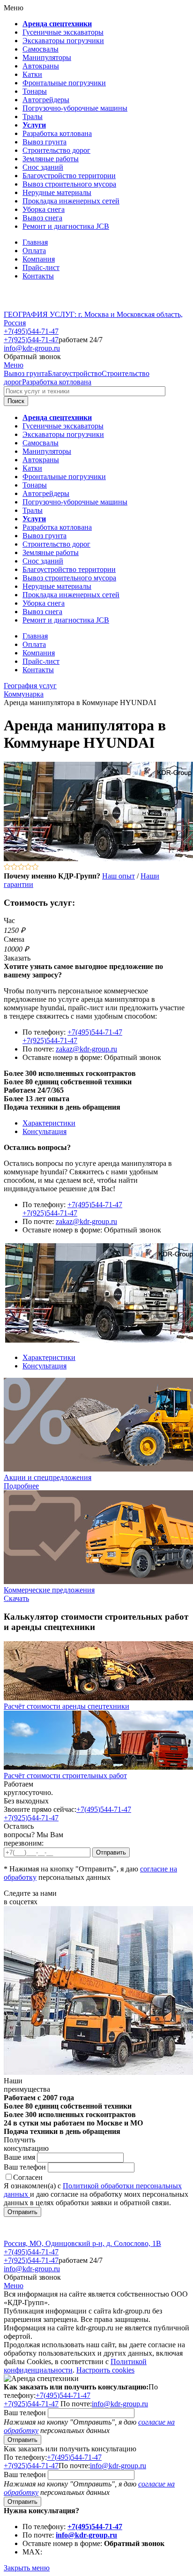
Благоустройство (75, 373)
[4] (28, 867)
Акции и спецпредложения (48, 1477)
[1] (7, 867)
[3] (21, 867)
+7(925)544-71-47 (31, 340)
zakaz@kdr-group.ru (86, 1049)
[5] (35, 867)
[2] (14, 867)
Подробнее (21, 1486)
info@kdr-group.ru (32, 348)
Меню (14, 365)
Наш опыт (119, 876)
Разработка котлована (57, 382)
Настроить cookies (105, 2370)
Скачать (16, 1598)
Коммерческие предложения (49, 1590)
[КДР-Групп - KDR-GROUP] (36, 306)
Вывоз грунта (26, 373)
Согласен (28, 2177)
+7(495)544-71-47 (31, 331)
